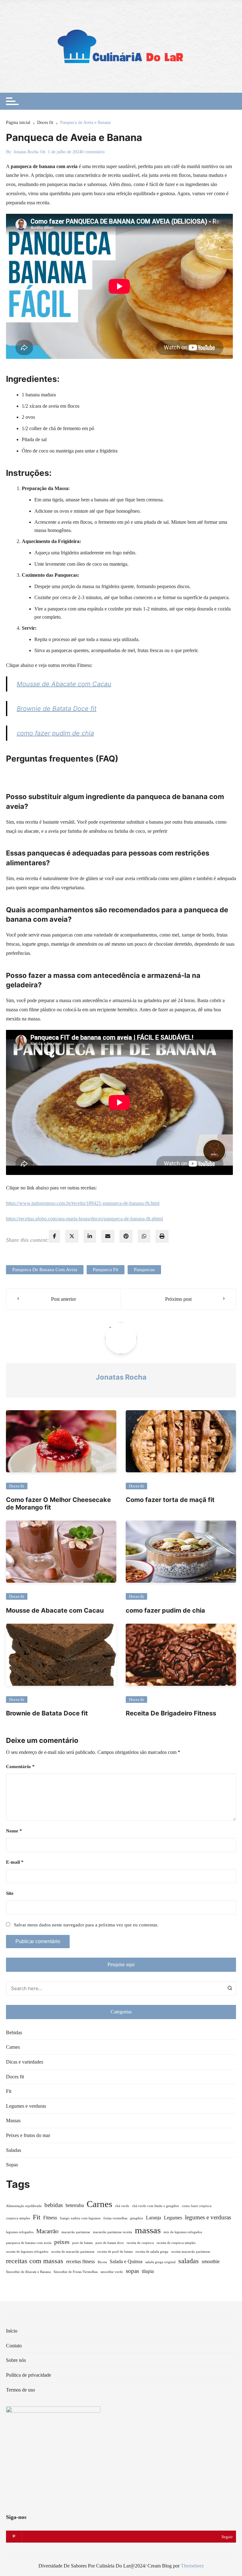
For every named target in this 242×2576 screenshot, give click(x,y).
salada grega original (160, 2262)
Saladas (14, 2150)
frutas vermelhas (115, 2218)
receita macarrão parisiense (191, 2252)
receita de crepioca (140, 2243)
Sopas (12, 2165)
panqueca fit (106, 1270)
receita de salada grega (152, 2252)
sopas (132, 2271)
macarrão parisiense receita (112, 2232)
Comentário (20, 1767)
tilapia (148, 2271)
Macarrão (47, 2231)
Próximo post (178, 1299)
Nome (14, 1831)
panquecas (144, 1270)
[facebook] (55, 1236)
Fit (9, 2091)
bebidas (54, 2205)
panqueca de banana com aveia (45, 1270)
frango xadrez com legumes (80, 2218)
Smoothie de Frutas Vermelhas (76, 2272)
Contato (14, 2346)
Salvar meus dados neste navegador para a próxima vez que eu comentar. (86, 1925)
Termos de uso (20, 2390)
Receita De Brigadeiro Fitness (171, 1713)
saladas (189, 2261)
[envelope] (108, 1236)
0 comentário (93, 152)
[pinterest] (126, 1236)
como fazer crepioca (197, 2206)
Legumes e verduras (26, 2106)
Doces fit (17, 1486)
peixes (62, 2242)
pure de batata (82, 2243)
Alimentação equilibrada (24, 2206)
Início (12, 2331)
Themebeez (192, 2566)
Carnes (13, 2047)
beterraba (75, 2205)
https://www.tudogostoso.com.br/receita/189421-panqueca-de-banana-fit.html (83, 1203)
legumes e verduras (208, 2217)
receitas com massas (35, 2261)
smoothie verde (112, 2272)
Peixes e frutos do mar (28, 2135)
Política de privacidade (29, 2375)
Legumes (173, 2218)
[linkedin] (90, 1236)
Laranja (153, 2218)
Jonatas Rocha (26, 152)
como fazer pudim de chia (55, 733)
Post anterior (63, 1299)
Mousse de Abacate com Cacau (64, 684)
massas (148, 2230)
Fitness (50, 2218)
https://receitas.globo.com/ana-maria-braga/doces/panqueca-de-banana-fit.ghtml (84, 1219)
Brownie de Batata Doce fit (57, 709)
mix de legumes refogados (183, 2232)
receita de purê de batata (115, 2252)
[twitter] (72, 1236)
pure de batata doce (110, 2243)
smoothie (211, 2261)
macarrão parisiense (76, 2232)
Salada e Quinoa (126, 2261)
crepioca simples (18, 2218)
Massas (13, 2120)
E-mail (15, 1862)
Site (10, 1893)
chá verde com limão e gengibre (156, 2206)
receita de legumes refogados (27, 2252)
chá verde (122, 2206)
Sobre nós (16, 2360)
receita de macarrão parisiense (73, 2252)
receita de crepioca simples (176, 2243)
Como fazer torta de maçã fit (170, 1500)
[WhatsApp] (144, 1236)
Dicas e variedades (25, 2062)
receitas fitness (81, 2261)
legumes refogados (20, 2232)
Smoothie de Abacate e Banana (28, 2272)
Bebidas (14, 2033)
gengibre (137, 2218)
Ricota (102, 2262)
